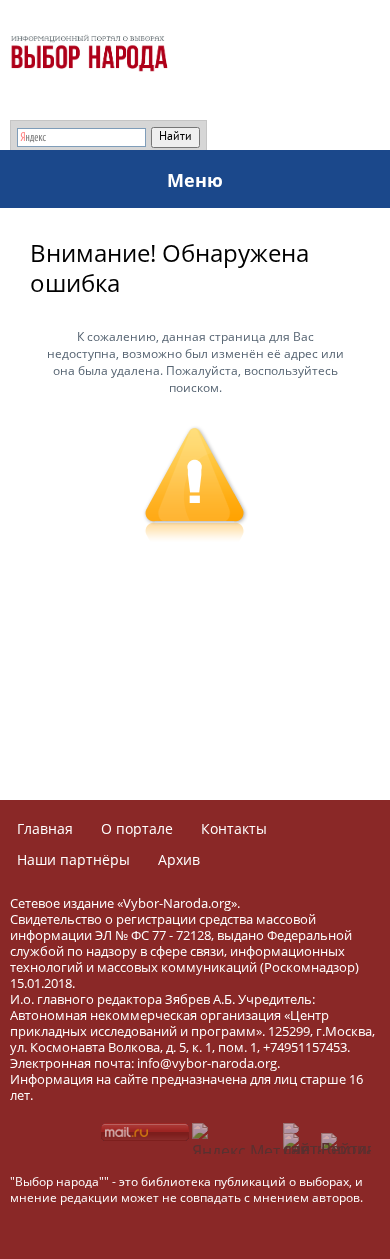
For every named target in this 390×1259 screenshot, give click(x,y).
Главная (45, 828)
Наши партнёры (73, 859)
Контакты (234, 828)
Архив (179, 859)
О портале (137, 828)
